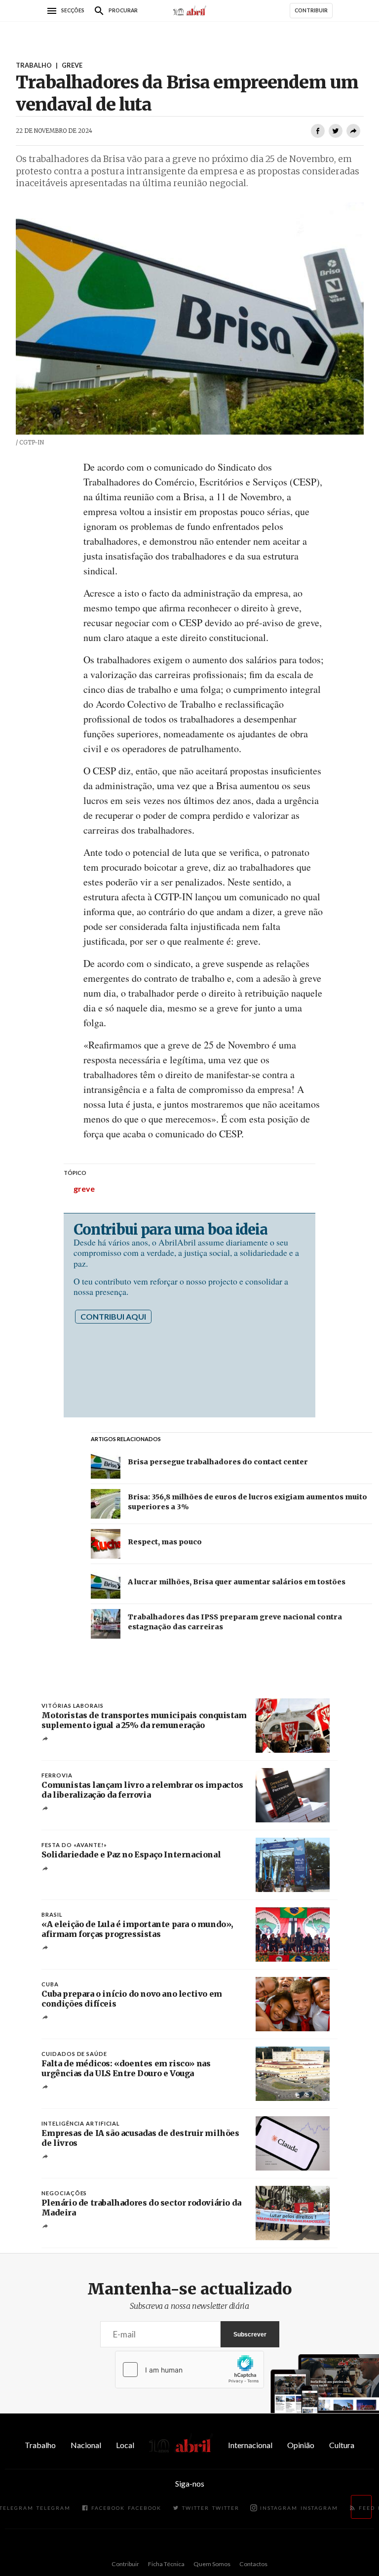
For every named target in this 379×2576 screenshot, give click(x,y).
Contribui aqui (113, 1316)
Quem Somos (212, 2564)
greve (84, 1188)
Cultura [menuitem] (342, 2445)
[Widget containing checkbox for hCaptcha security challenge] (189, 2370)
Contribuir (125, 2564)
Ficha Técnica (166, 2564)
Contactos (253, 2564)
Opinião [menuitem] (301, 2445)
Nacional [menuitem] (86, 2445)
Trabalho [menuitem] (40, 2445)
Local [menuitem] (125, 2445)
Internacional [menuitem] (250, 2445)
